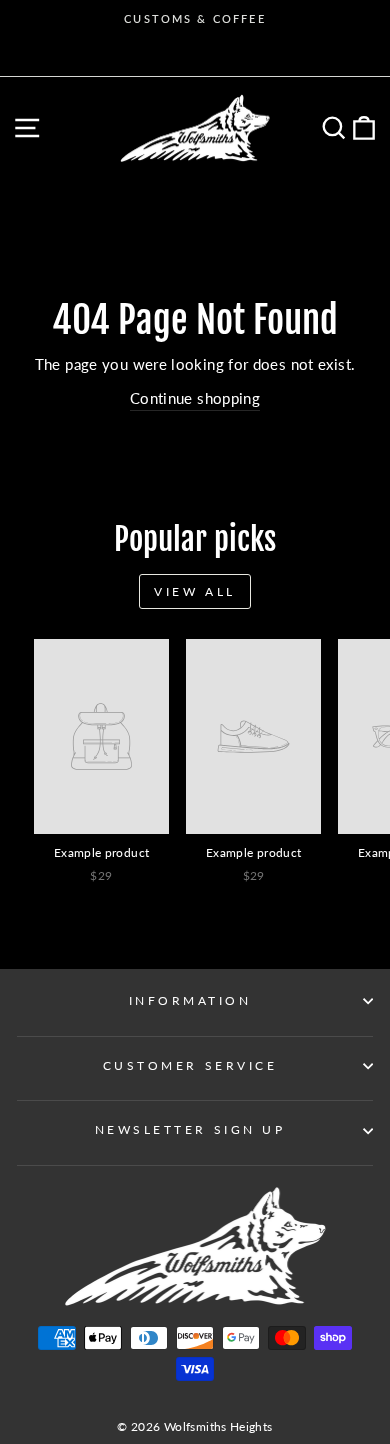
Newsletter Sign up (190, 1129)
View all (195, 591)
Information (190, 1000)
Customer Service (190, 1065)
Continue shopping (195, 398)
